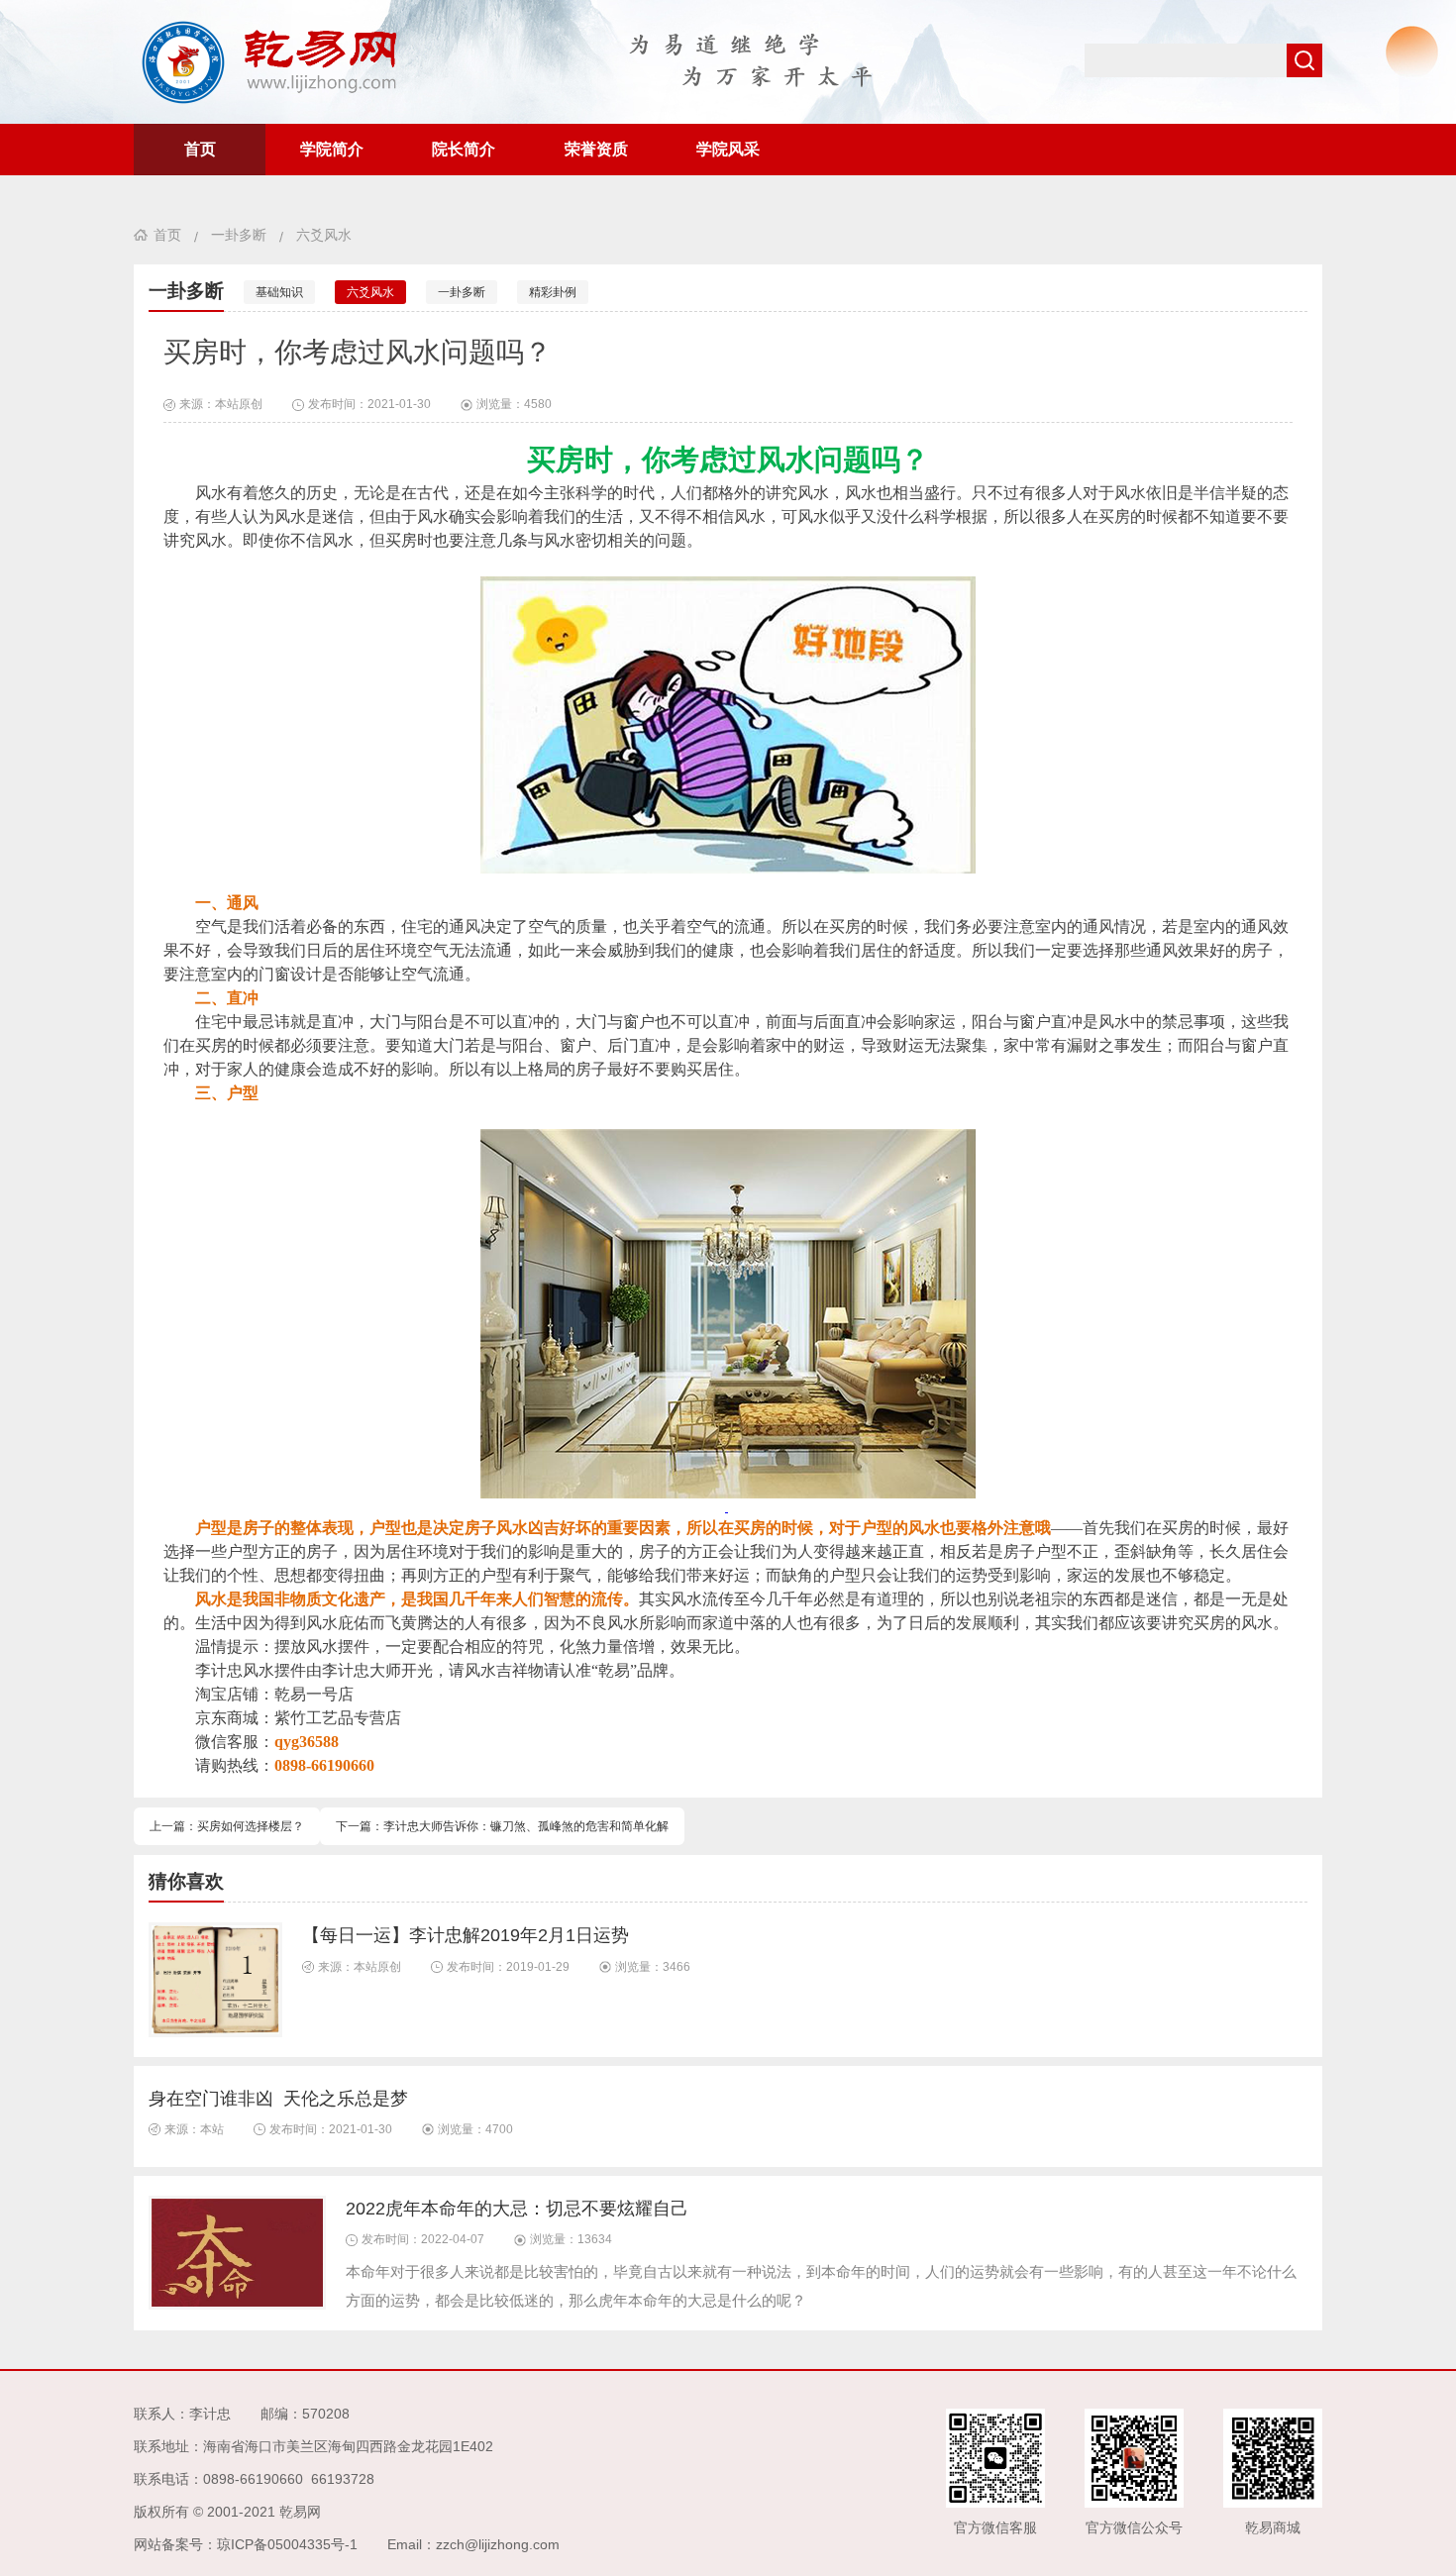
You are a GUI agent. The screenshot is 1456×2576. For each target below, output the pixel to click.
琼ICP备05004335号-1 (287, 2544)
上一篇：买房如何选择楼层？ (227, 1826)
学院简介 (332, 149)
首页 (200, 149)
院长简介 (464, 149)
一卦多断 (239, 235)
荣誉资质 (596, 149)
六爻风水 (324, 235)
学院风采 (728, 149)
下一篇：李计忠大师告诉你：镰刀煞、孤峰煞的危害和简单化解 (502, 1826)
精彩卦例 (553, 292)
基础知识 (279, 292)
